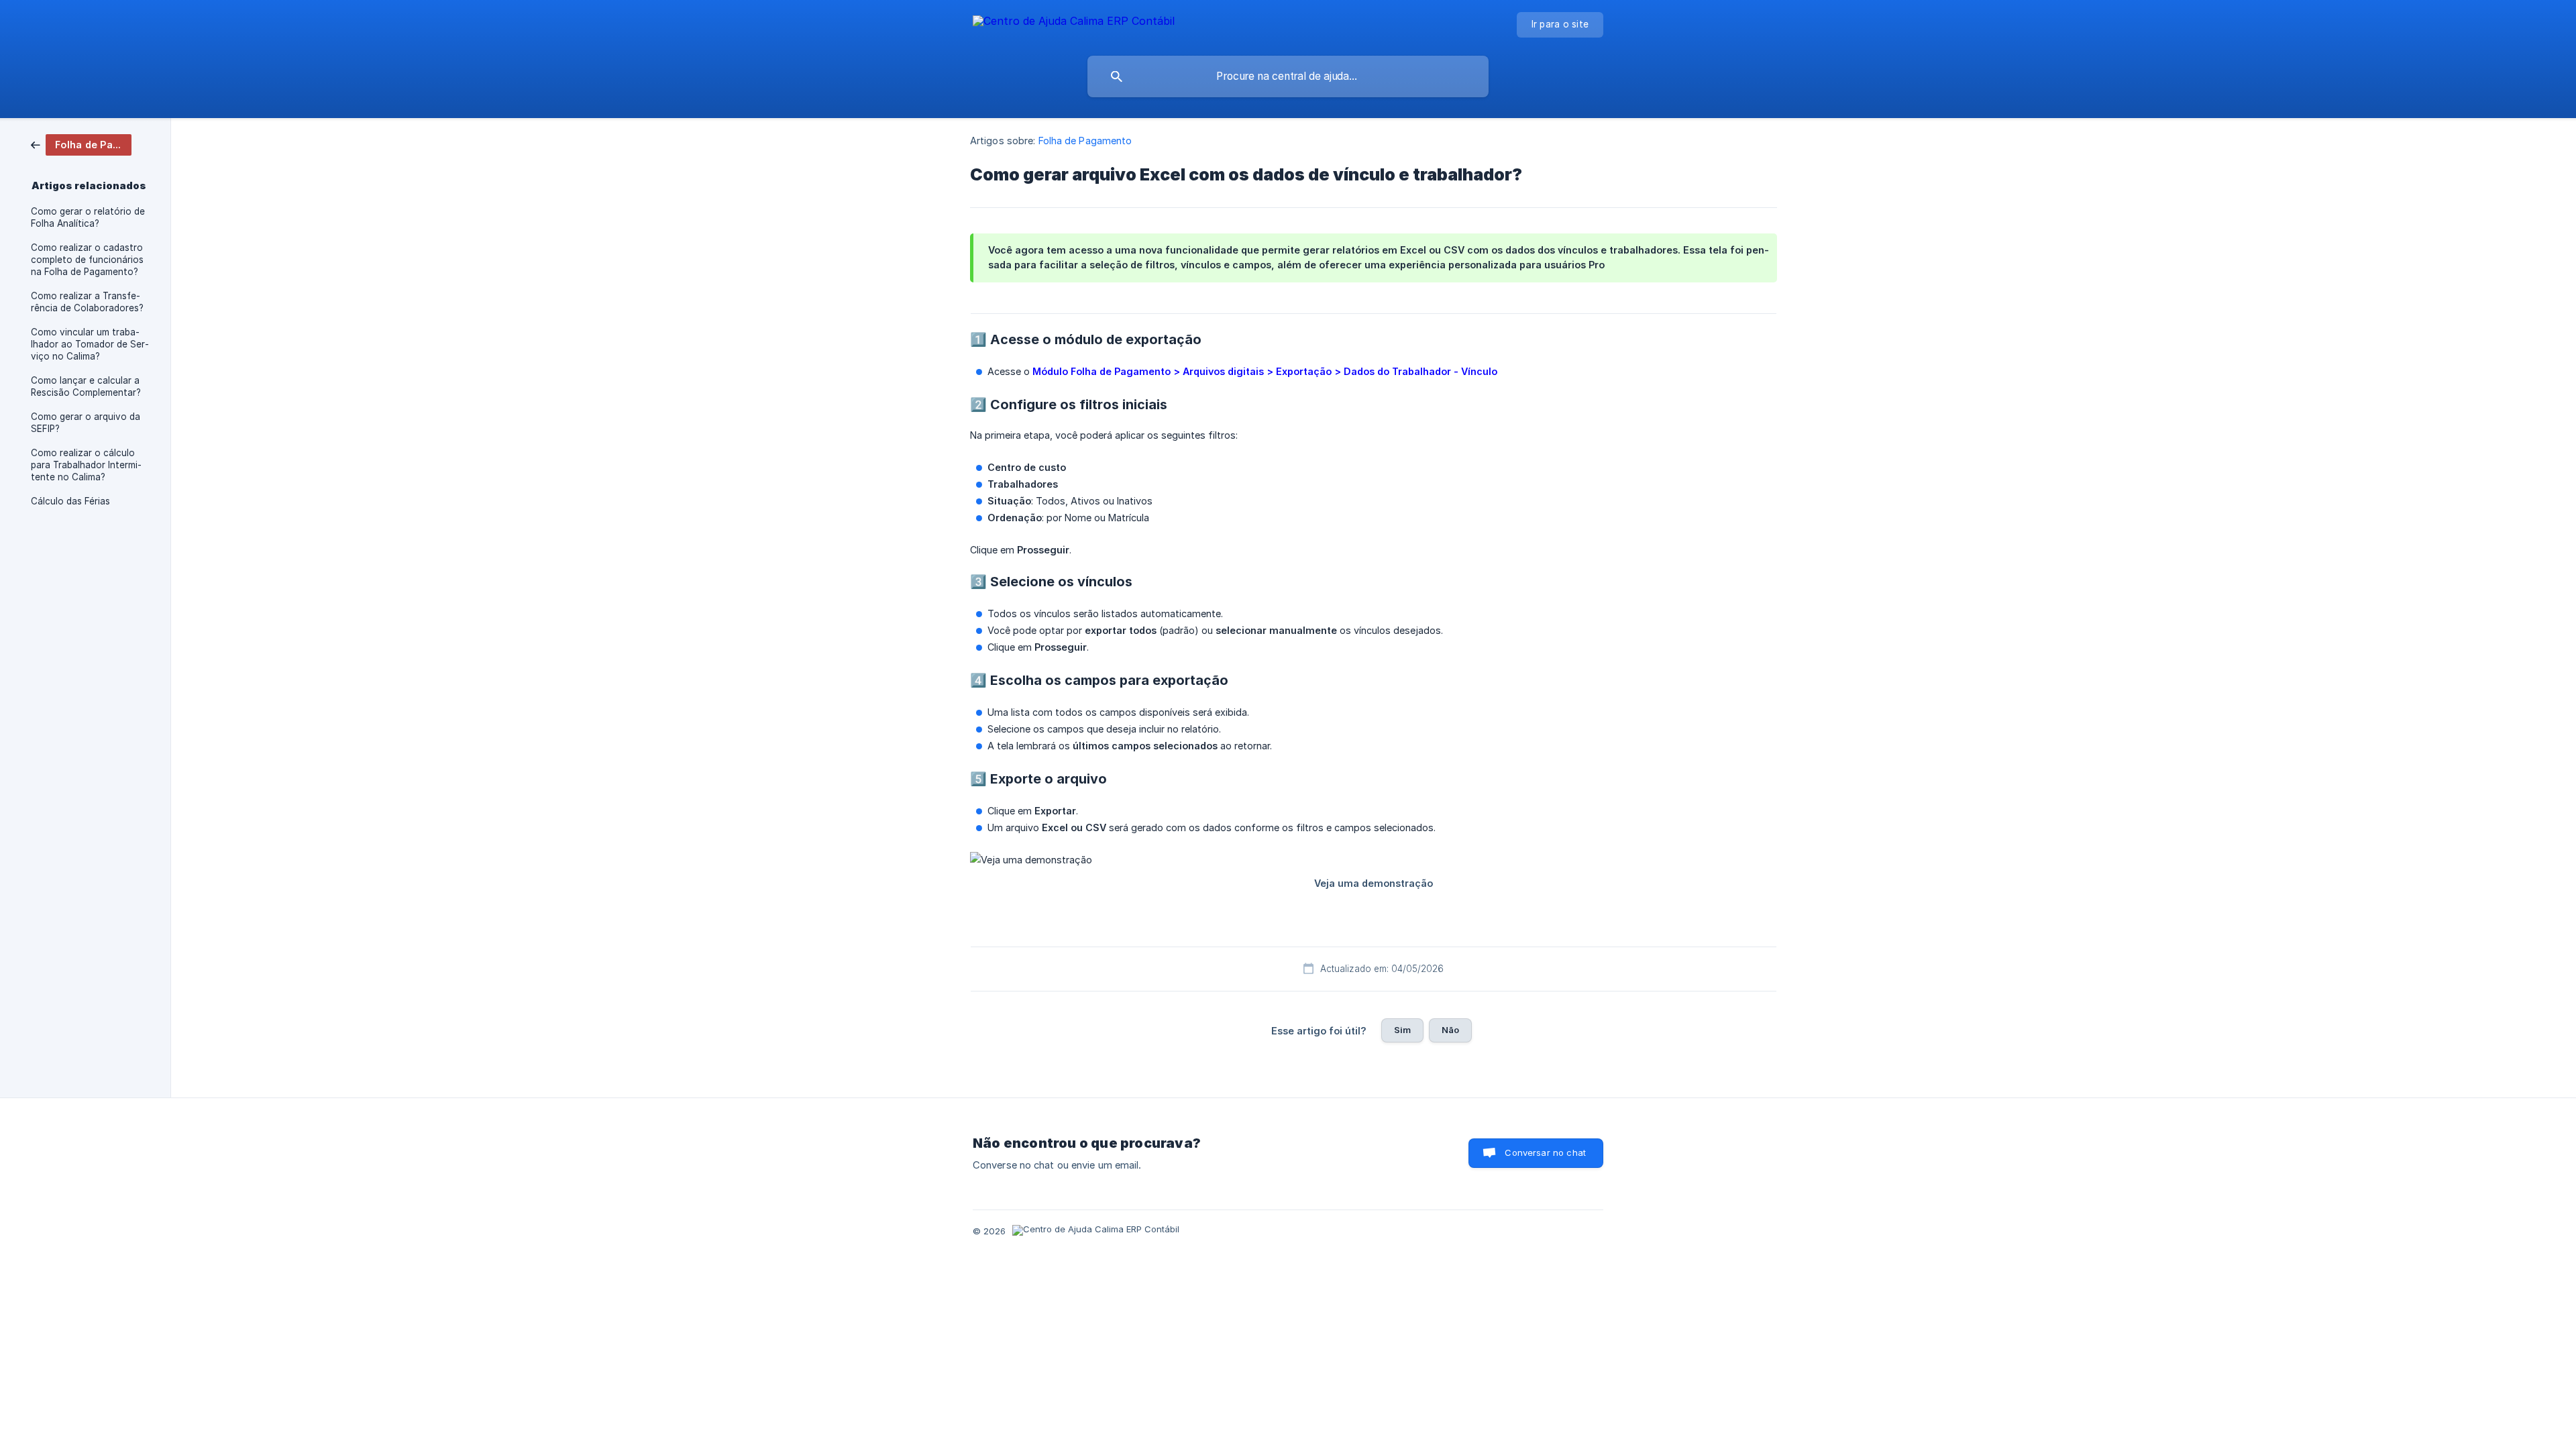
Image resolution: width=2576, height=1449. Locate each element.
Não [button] (1450, 1030)
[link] (81, 144)
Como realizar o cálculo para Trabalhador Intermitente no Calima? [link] (86, 465)
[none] (1074, 23)
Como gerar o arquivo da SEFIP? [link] (86, 423)
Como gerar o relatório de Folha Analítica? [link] (88, 217)
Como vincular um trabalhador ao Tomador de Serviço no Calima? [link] (90, 344)
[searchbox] (1288, 76)
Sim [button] (1402, 1030)
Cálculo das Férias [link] (70, 501)
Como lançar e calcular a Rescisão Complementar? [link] (86, 386)
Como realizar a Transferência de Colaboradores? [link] (87, 302)
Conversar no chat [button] (1545, 1152)
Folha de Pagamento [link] (1085, 141)
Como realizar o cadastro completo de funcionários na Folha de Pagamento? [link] (87, 260)
